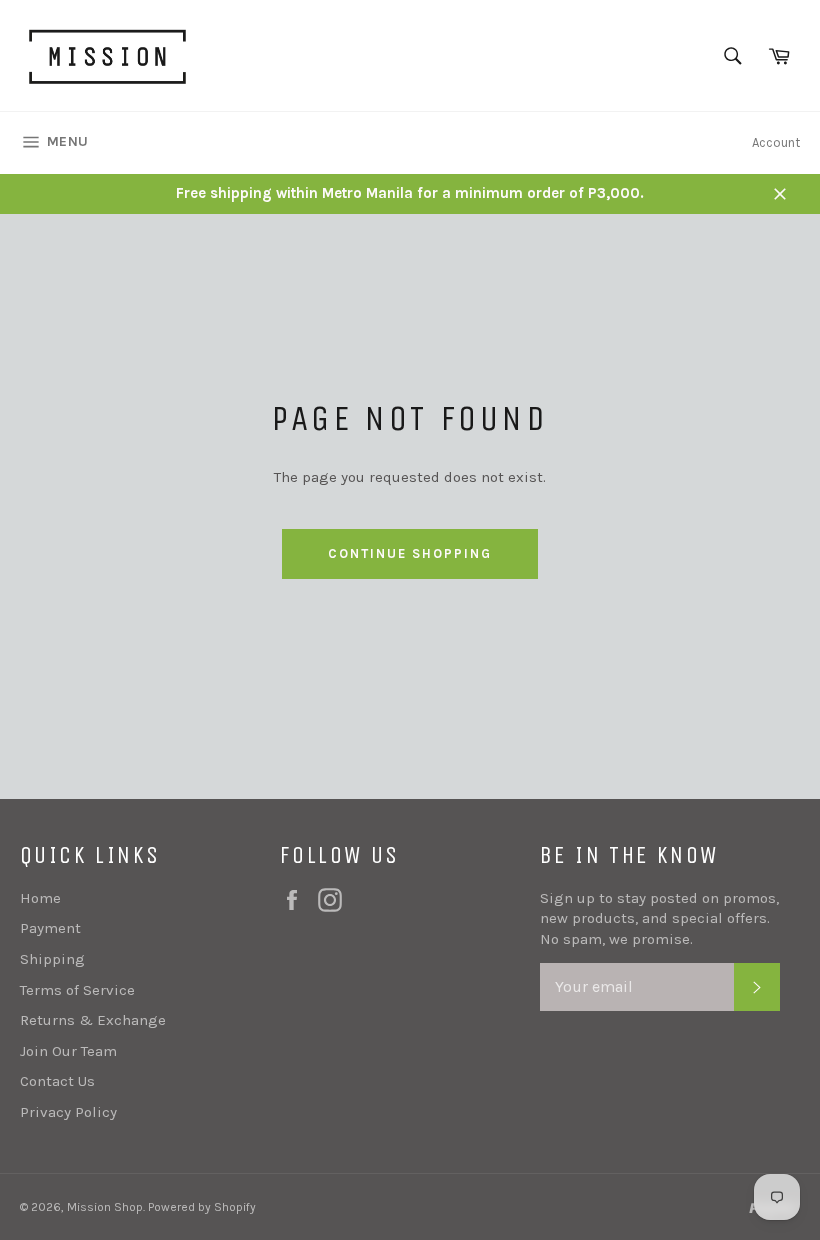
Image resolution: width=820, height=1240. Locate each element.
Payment (50, 928)
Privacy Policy (68, 1112)
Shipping (52, 959)
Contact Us (57, 1081)
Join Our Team (68, 1051)
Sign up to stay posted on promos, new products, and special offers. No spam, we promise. (659, 918)
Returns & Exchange (93, 1020)
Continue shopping (409, 553)
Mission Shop (105, 1207)
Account (776, 142)
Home (40, 898)
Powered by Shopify (202, 1207)
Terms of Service (77, 990)
